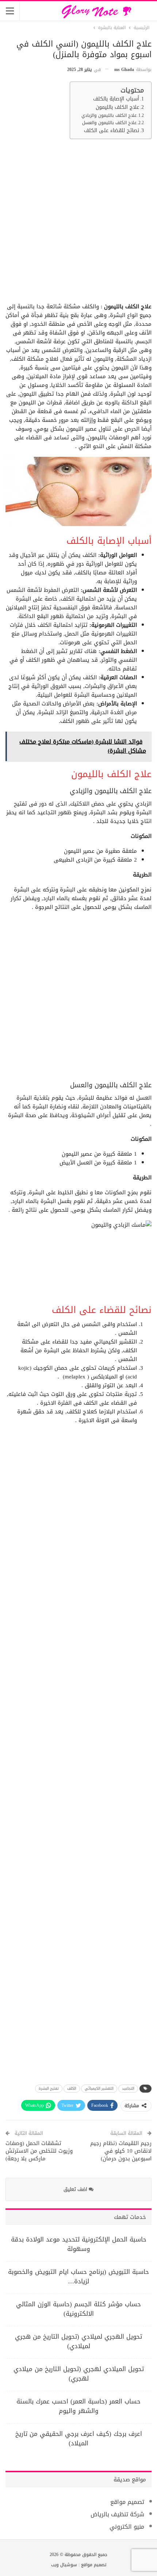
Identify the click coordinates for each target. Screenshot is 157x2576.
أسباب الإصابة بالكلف (116, 99)
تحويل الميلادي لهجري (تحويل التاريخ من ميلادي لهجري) (79, 2374)
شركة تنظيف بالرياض (117, 2514)
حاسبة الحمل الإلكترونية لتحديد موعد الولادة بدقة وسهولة (79, 2244)
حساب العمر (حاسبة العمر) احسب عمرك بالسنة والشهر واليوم (78, 2406)
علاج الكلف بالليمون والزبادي (109, 115)
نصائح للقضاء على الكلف (112, 131)
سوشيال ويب (64, 2565)
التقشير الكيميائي (99, 2088)
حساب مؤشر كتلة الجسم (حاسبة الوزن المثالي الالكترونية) (78, 2309)
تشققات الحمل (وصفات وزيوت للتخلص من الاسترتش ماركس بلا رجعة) (39, 2151)
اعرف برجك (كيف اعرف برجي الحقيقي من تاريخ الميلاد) (79, 2438)
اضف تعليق (76, 2189)
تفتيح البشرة (49, 2088)
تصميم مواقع (127, 2502)
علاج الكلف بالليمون (117, 107)
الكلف (72, 2088)
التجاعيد (128, 2088)
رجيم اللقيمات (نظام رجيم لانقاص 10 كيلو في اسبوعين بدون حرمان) (121, 2151)
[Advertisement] (78, 223)
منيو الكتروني (127, 2527)
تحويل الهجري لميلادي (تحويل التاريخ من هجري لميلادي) (78, 2341)
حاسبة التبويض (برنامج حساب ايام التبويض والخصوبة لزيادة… (78, 2276)
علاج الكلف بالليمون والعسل (109, 123)
